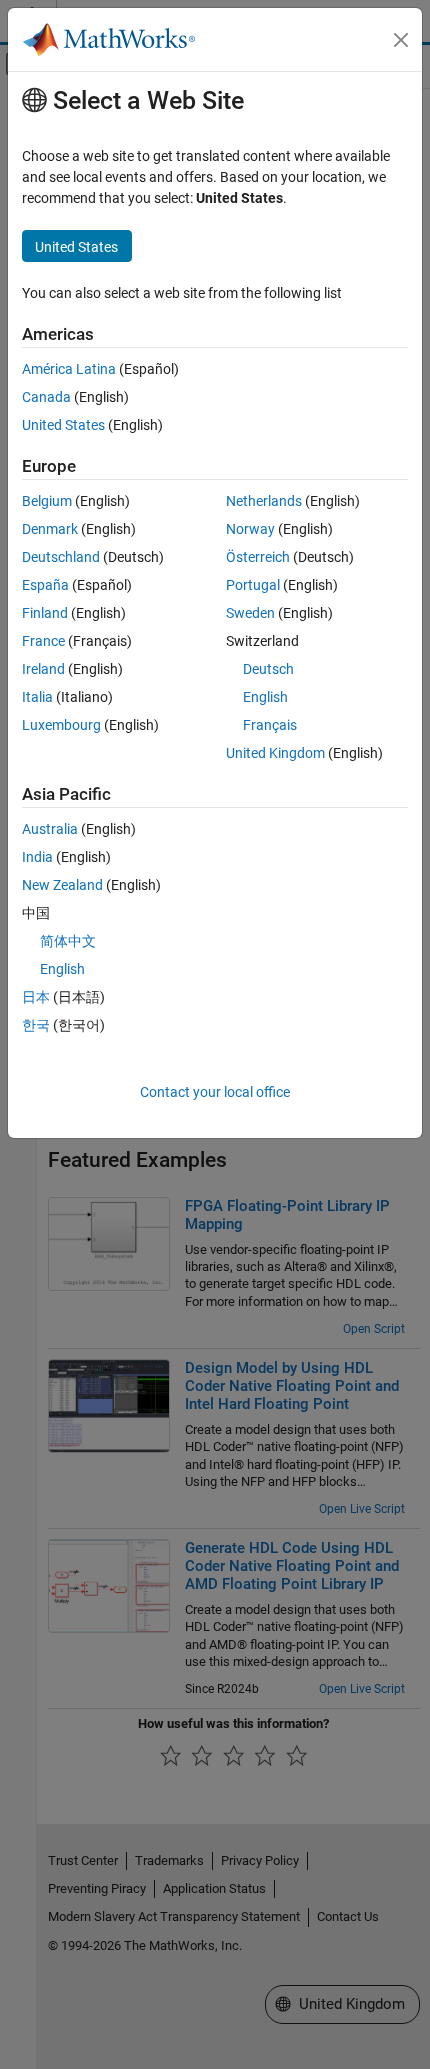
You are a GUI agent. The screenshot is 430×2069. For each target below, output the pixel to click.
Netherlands (264, 501)
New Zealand (62, 885)
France (43, 641)
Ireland (43, 669)
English (265, 697)
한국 (36, 1025)
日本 (36, 997)
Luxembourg (61, 725)
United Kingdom (275, 753)
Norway (250, 529)
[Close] (401, 40)
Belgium (47, 501)
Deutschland (61, 557)
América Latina (69, 369)
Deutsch (268, 669)
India (37, 857)
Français (270, 725)
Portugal (253, 585)
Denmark (50, 529)
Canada (46, 397)
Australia (50, 829)
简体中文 (68, 941)
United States (63, 425)
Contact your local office (215, 1092)
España (45, 585)
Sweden (250, 613)
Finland (45, 613)
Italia (37, 697)
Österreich (258, 557)
